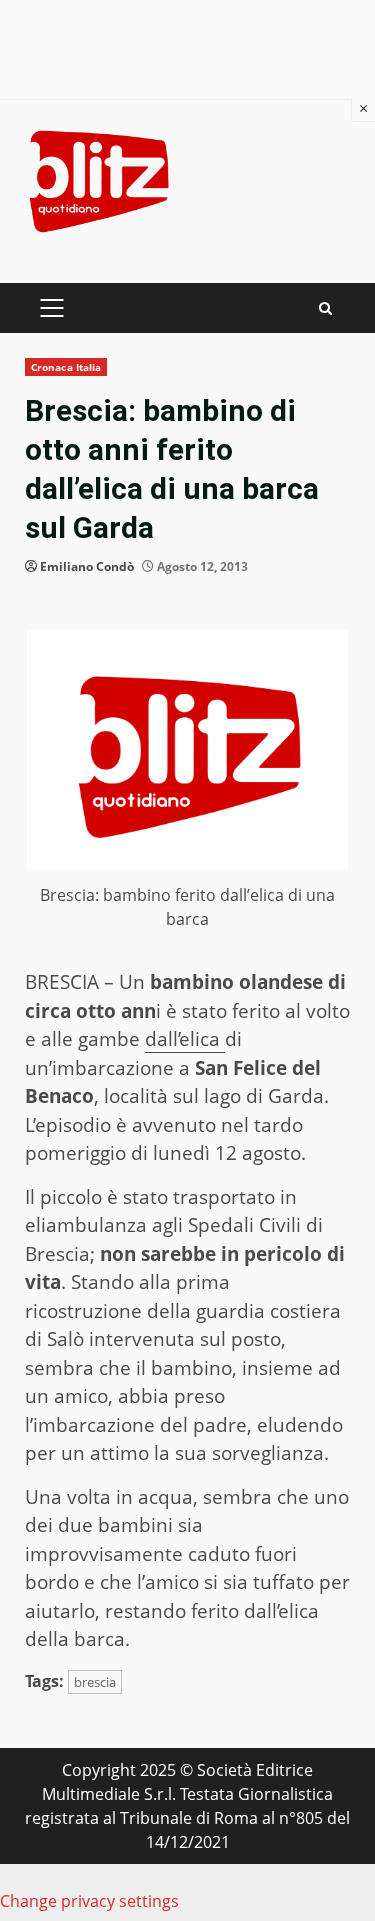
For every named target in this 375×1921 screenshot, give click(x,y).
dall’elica (185, 1039)
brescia (95, 1682)
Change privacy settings (89, 1901)
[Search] (325, 308)
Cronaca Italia (66, 367)
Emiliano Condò (87, 566)
